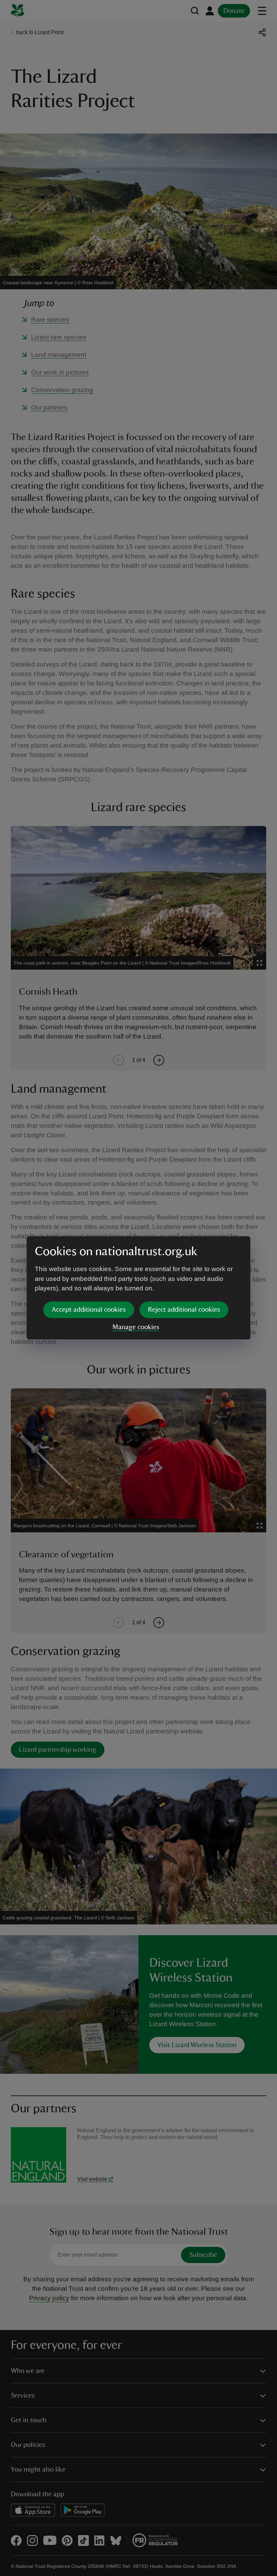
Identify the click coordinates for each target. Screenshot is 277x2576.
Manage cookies (136, 1327)
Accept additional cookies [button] (89, 1310)
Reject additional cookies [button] (184, 1310)
